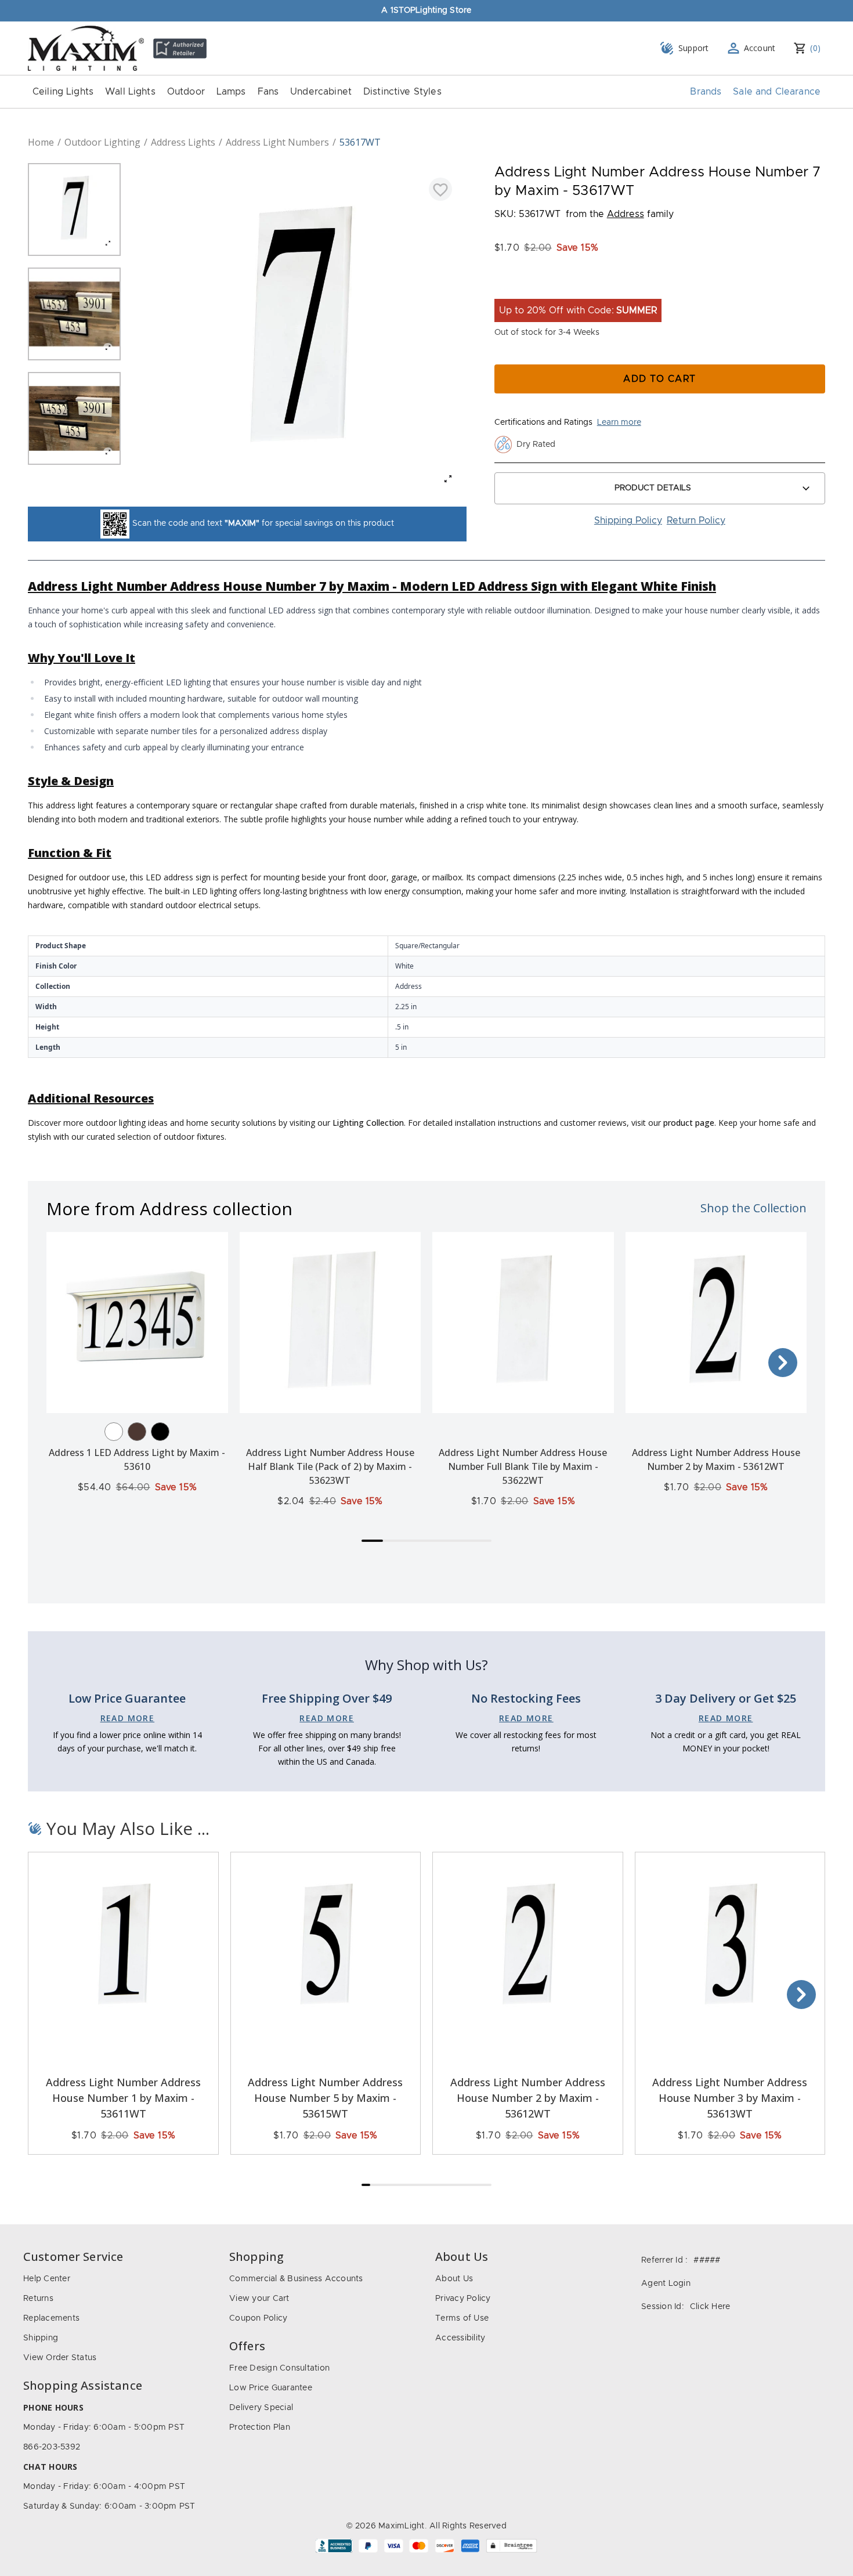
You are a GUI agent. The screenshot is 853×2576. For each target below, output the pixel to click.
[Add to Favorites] (440, 189)
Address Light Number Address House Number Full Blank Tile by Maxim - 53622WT (523, 1466)
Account (760, 48)
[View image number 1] (74, 209)
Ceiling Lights (63, 92)
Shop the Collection (753, 1208)
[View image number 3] (74, 418)
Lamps (231, 92)
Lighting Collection (368, 1123)
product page (689, 1123)
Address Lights (183, 142)
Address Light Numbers (277, 142)
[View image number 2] (74, 314)
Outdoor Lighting (102, 142)
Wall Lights (130, 92)
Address (626, 214)
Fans (268, 92)
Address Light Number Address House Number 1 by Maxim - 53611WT (123, 2098)
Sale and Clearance (777, 92)
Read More (128, 1718)
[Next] (783, 1363)
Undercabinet (321, 92)
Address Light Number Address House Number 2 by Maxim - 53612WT (528, 2098)
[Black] (160, 1432)
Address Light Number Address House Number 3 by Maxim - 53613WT (730, 2098)
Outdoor (186, 92)
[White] (114, 1432)
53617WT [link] (360, 142)
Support (694, 48)
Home (41, 142)
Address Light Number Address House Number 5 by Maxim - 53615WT (325, 2098)
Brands (706, 92)
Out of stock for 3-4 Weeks (547, 333)
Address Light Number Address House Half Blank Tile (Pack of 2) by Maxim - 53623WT (330, 1466)
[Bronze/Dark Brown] (137, 1432)
